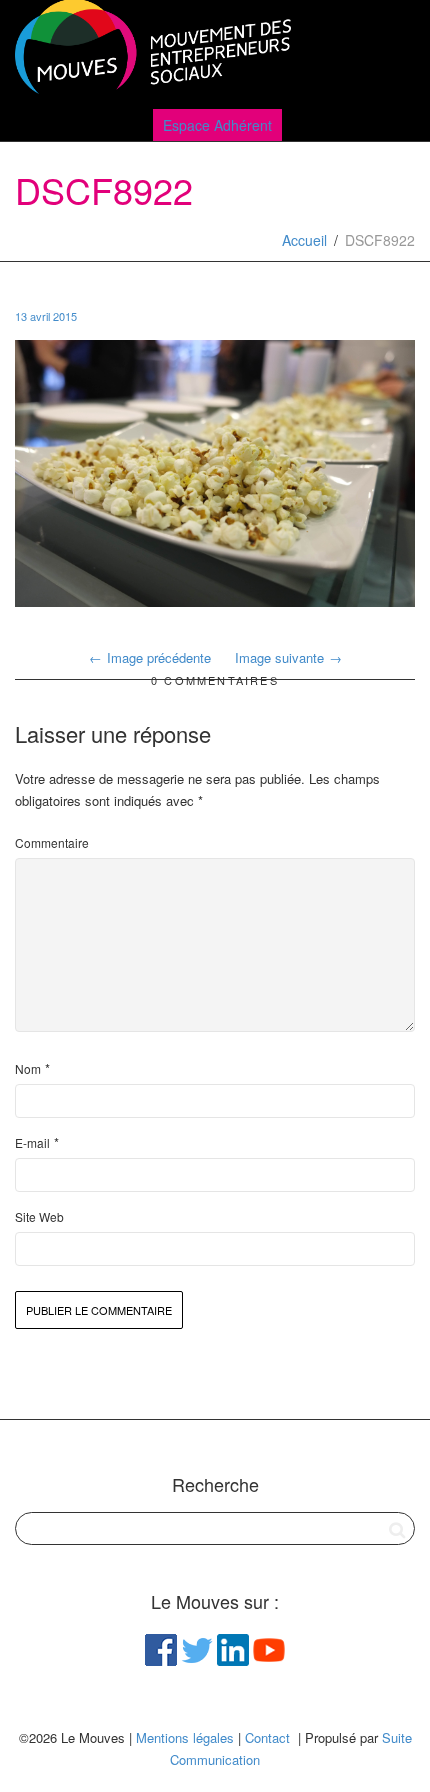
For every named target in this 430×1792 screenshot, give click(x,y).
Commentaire (52, 842)
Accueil (304, 240)
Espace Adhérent (217, 125)
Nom (28, 1068)
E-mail (32, 1142)
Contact (267, 1737)
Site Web (39, 1216)
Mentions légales (185, 1737)
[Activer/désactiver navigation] (393, 52)
